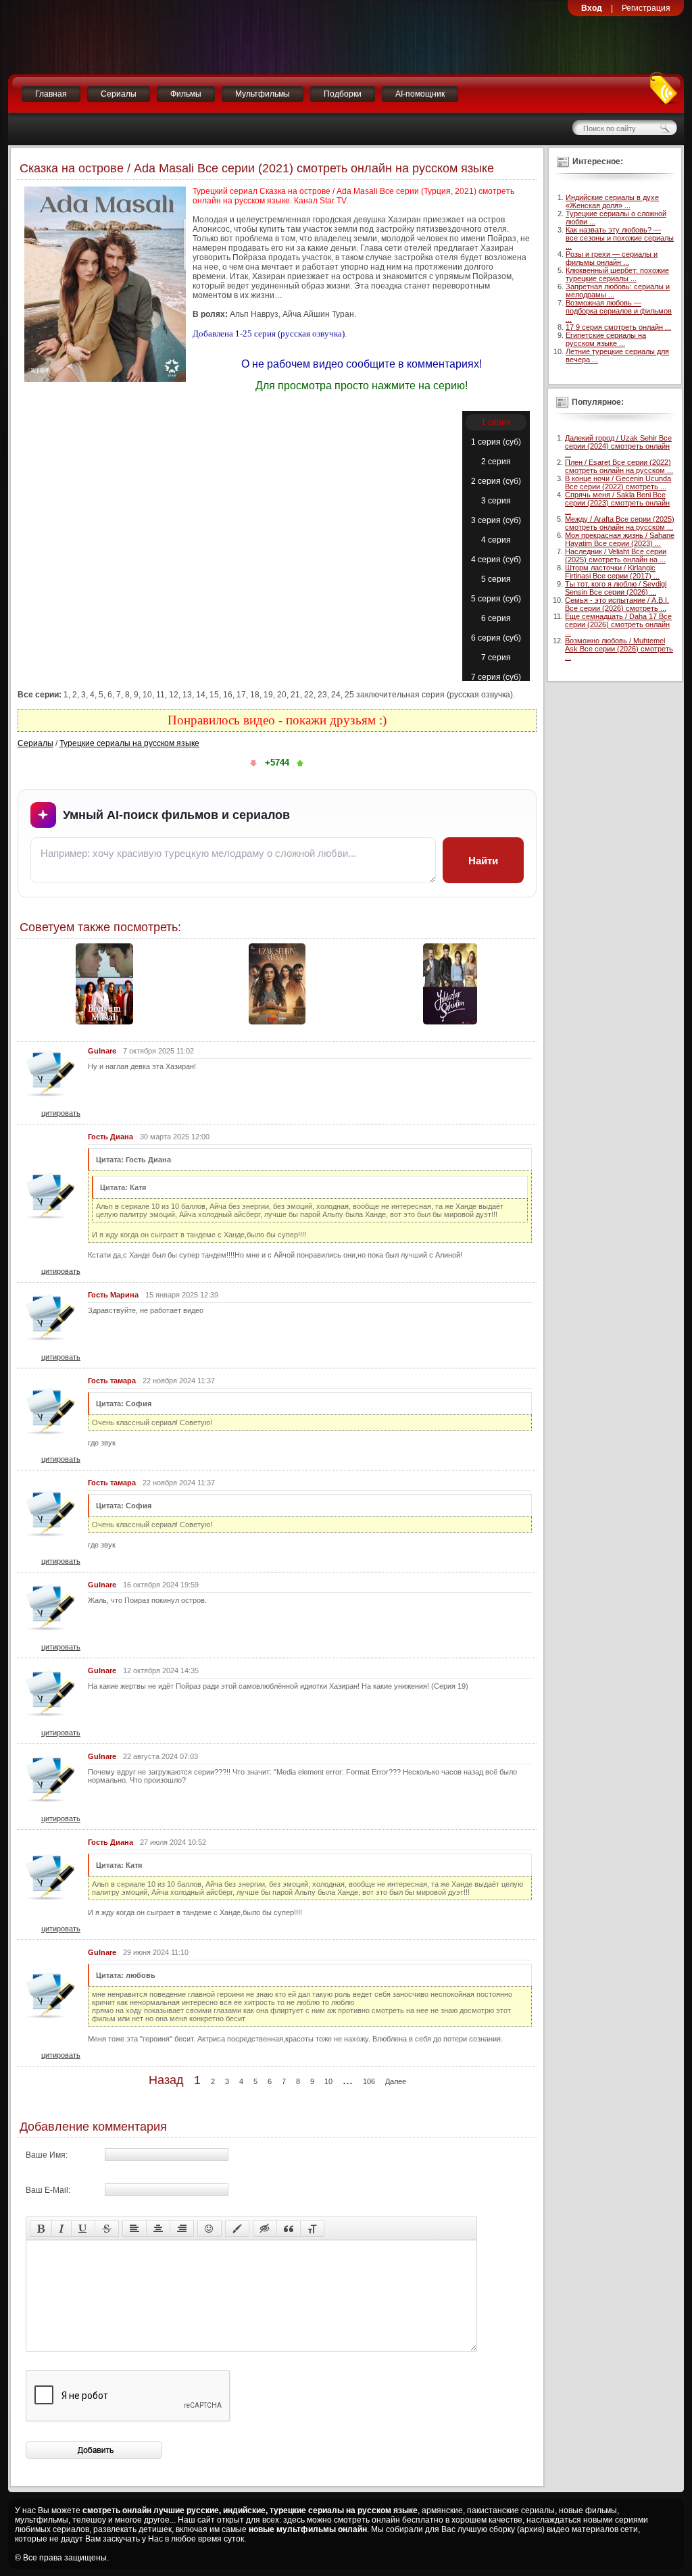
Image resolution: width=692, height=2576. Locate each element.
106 (369, 2081)
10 (328, 2081)
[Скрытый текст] (265, 2229)
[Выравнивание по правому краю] (182, 2229)
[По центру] (158, 2229)
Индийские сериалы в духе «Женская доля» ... (612, 201)
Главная (51, 94)
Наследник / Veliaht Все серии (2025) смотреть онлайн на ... (616, 555)
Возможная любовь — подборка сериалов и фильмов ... (619, 311)
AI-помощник (420, 94)
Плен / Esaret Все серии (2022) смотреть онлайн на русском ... (619, 466)
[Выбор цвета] (237, 2229)
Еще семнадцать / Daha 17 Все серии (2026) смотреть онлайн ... (618, 624)
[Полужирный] (41, 2229)
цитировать (61, 1113)
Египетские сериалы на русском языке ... (606, 339)
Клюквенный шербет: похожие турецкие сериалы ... (617, 274)
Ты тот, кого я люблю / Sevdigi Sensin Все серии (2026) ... (616, 588)
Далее (396, 2081)
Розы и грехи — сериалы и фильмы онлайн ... (612, 258)
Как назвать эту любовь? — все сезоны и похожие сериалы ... (620, 238)
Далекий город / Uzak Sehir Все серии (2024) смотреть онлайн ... (618, 446)
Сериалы (119, 94)
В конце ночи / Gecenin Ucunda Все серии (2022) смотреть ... (618, 482)
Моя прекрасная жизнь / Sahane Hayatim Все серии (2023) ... (620, 539)
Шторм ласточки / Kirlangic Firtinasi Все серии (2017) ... (612, 572)
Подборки (343, 94)
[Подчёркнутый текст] (83, 2229)
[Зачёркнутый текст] (107, 2229)
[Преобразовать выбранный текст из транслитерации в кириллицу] (312, 2229)
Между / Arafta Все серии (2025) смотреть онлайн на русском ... (620, 523)
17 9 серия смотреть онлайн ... (618, 327)
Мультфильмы (263, 94)
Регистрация (646, 8)
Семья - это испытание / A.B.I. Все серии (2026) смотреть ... (617, 604)
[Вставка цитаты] (289, 2229)
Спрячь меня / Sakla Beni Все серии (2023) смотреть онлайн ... (617, 503)
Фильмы (186, 94)
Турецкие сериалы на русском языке (129, 743)
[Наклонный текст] (61, 2229)
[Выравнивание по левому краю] (134, 2229)
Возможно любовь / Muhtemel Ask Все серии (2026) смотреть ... (619, 649)
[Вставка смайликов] (209, 2229)
